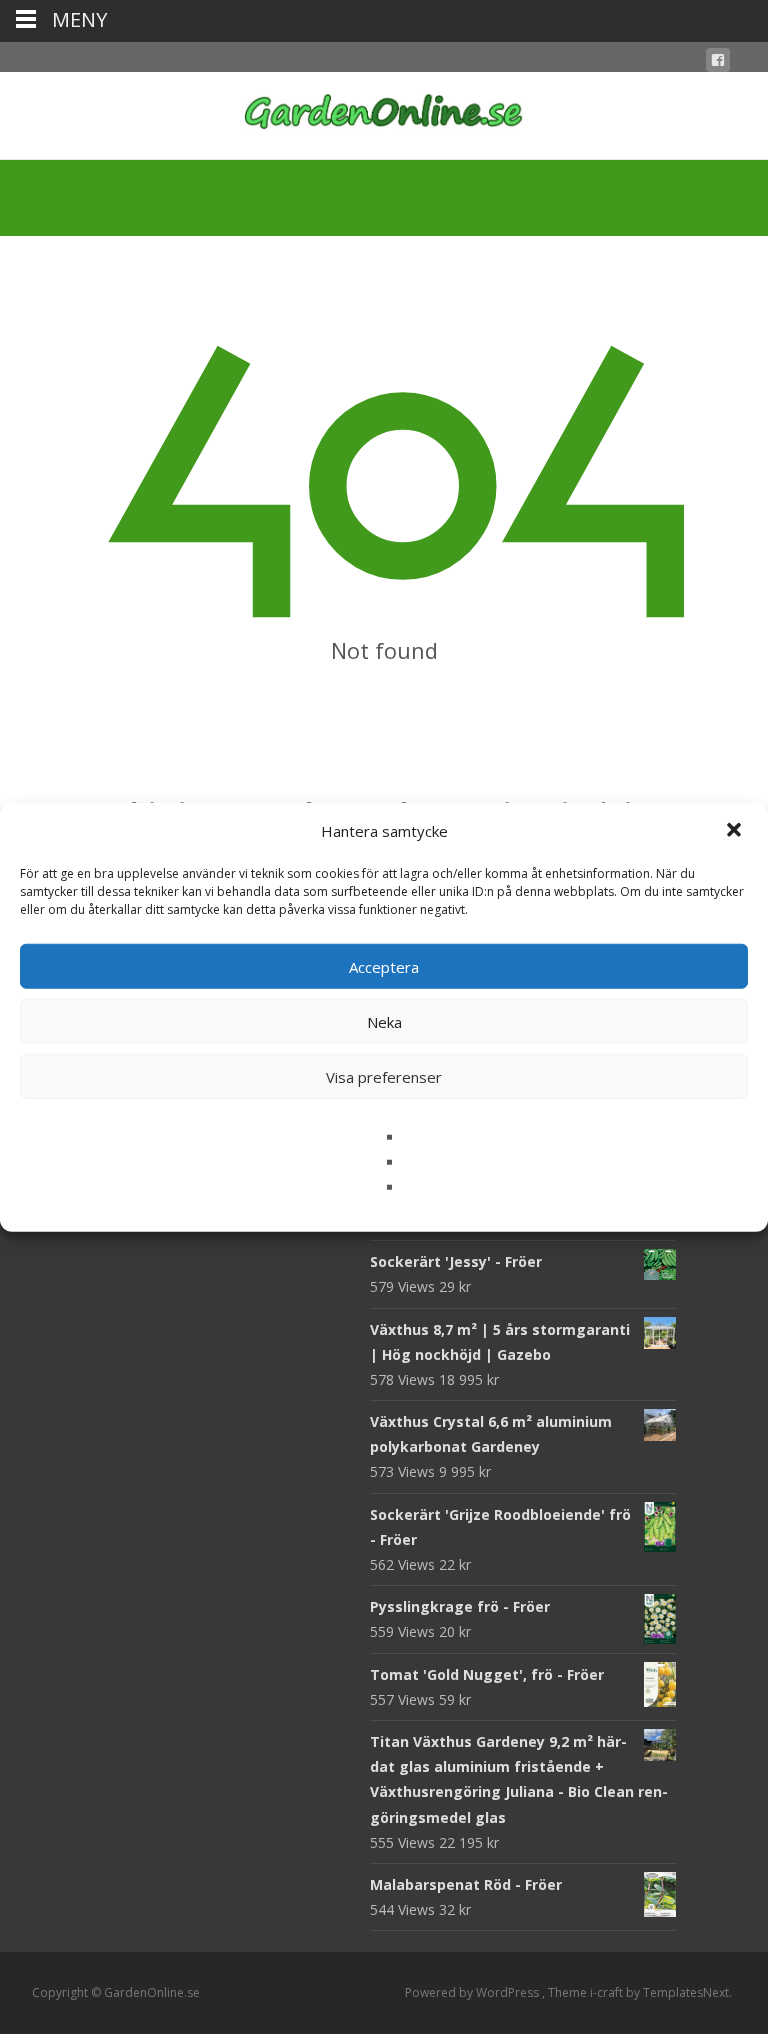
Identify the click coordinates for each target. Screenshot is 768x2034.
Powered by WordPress (473, 1992)
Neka (384, 1021)
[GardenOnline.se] (384, 112)
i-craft (608, 1992)
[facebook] (718, 63)
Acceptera (384, 966)
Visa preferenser (384, 1076)
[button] (736, 831)
